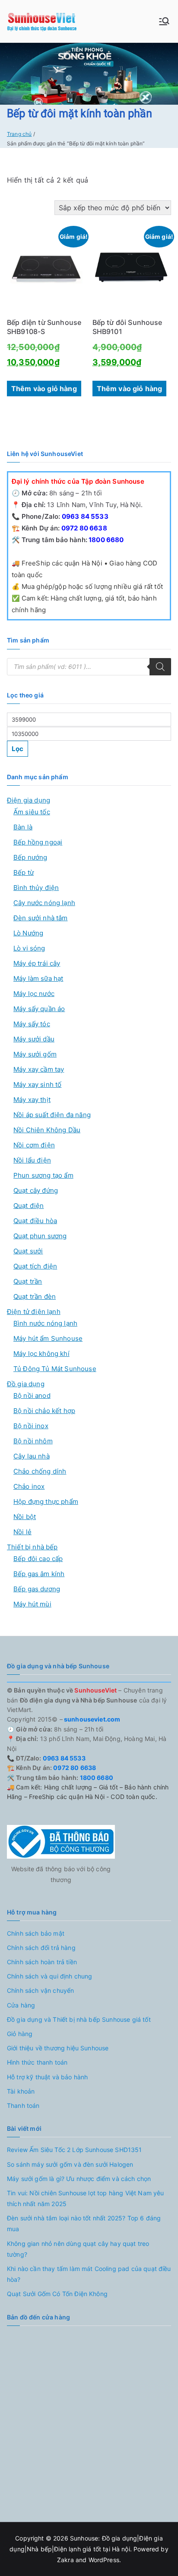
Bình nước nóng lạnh (45, 1323)
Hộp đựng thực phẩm (46, 1502)
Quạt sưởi (28, 1251)
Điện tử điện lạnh (34, 1312)
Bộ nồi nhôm (33, 1441)
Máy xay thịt (32, 1100)
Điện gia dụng (29, 800)
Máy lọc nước (34, 994)
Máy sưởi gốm (35, 1054)
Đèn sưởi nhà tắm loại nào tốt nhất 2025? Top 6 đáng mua (84, 2223)
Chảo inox (29, 1486)
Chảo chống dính (40, 1471)
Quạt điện (29, 1206)
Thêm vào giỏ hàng (44, 389)
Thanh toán (23, 2105)
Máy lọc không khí (41, 1354)
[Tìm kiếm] (160, 667)
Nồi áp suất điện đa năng (52, 1115)
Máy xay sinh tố (37, 1084)
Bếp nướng (30, 857)
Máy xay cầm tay (39, 1069)
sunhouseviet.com (92, 1719)
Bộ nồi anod (32, 1396)
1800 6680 (106, 540)
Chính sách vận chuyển (40, 1990)
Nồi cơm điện (34, 1145)
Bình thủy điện (36, 888)
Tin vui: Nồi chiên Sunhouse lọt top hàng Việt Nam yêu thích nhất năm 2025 (85, 2198)
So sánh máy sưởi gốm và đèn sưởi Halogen (70, 2164)
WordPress (104, 2560)
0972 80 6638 (84, 528)
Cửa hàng (21, 2005)
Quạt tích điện (35, 1266)
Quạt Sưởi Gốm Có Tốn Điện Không (57, 2294)
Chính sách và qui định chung (49, 1976)
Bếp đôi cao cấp (38, 1559)
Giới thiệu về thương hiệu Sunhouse (58, 2048)
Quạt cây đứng (36, 1190)
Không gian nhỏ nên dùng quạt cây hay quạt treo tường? (78, 2249)
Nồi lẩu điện (32, 1160)
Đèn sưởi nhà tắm (41, 918)
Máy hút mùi (32, 1604)
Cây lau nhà (32, 1456)
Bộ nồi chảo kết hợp (44, 1411)
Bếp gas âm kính (39, 1574)
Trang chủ (19, 134)
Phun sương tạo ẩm (43, 1175)
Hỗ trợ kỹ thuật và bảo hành (47, 2077)
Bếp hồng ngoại (38, 842)
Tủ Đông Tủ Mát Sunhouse (55, 1369)
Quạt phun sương (40, 1236)
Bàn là (23, 827)
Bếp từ (24, 872)
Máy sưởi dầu (34, 1039)
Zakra (65, 2560)
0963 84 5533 (84, 516)
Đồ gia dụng (26, 1384)
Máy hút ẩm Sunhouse (48, 1338)
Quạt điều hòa (35, 1221)
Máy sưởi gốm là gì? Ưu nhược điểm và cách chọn (79, 2179)
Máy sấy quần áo (39, 1009)
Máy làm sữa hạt (38, 978)
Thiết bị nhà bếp (32, 1547)
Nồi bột (25, 1517)
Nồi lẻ (22, 1532)
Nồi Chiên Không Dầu (47, 1130)
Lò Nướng (28, 933)
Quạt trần (28, 1281)
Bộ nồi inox (31, 1426)
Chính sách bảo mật (36, 1933)
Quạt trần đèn (35, 1296)
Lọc (17, 749)
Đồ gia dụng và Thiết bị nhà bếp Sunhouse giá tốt (79, 2019)
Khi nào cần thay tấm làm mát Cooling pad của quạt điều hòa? (89, 2274)
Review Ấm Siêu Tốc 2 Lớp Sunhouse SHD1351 (75, 2150)
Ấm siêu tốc (32, 812)
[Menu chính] (164, 21)
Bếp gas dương (37, 1589)
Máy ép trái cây (37, 963)
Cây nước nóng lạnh (44, 903)
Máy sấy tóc (32, 1024)
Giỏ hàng (20, 2034)
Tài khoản (21, 2091)
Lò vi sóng (29, 948)
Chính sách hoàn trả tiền (42, 1962)
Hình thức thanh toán (37, 2062)
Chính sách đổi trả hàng (41, 1948)
